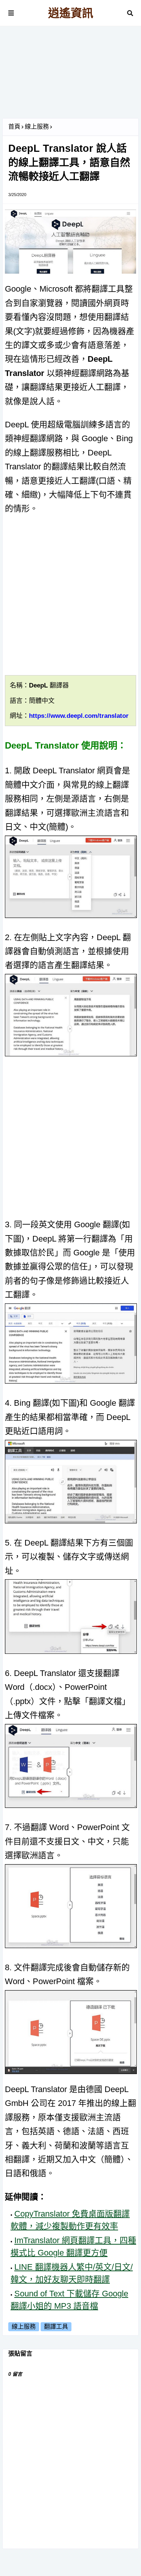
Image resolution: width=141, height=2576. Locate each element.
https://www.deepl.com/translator (79, 716)
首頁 (14, 127)
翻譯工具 (56, 2327)
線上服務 (37, 127)
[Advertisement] (70, 75)
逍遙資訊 (71, 13)
